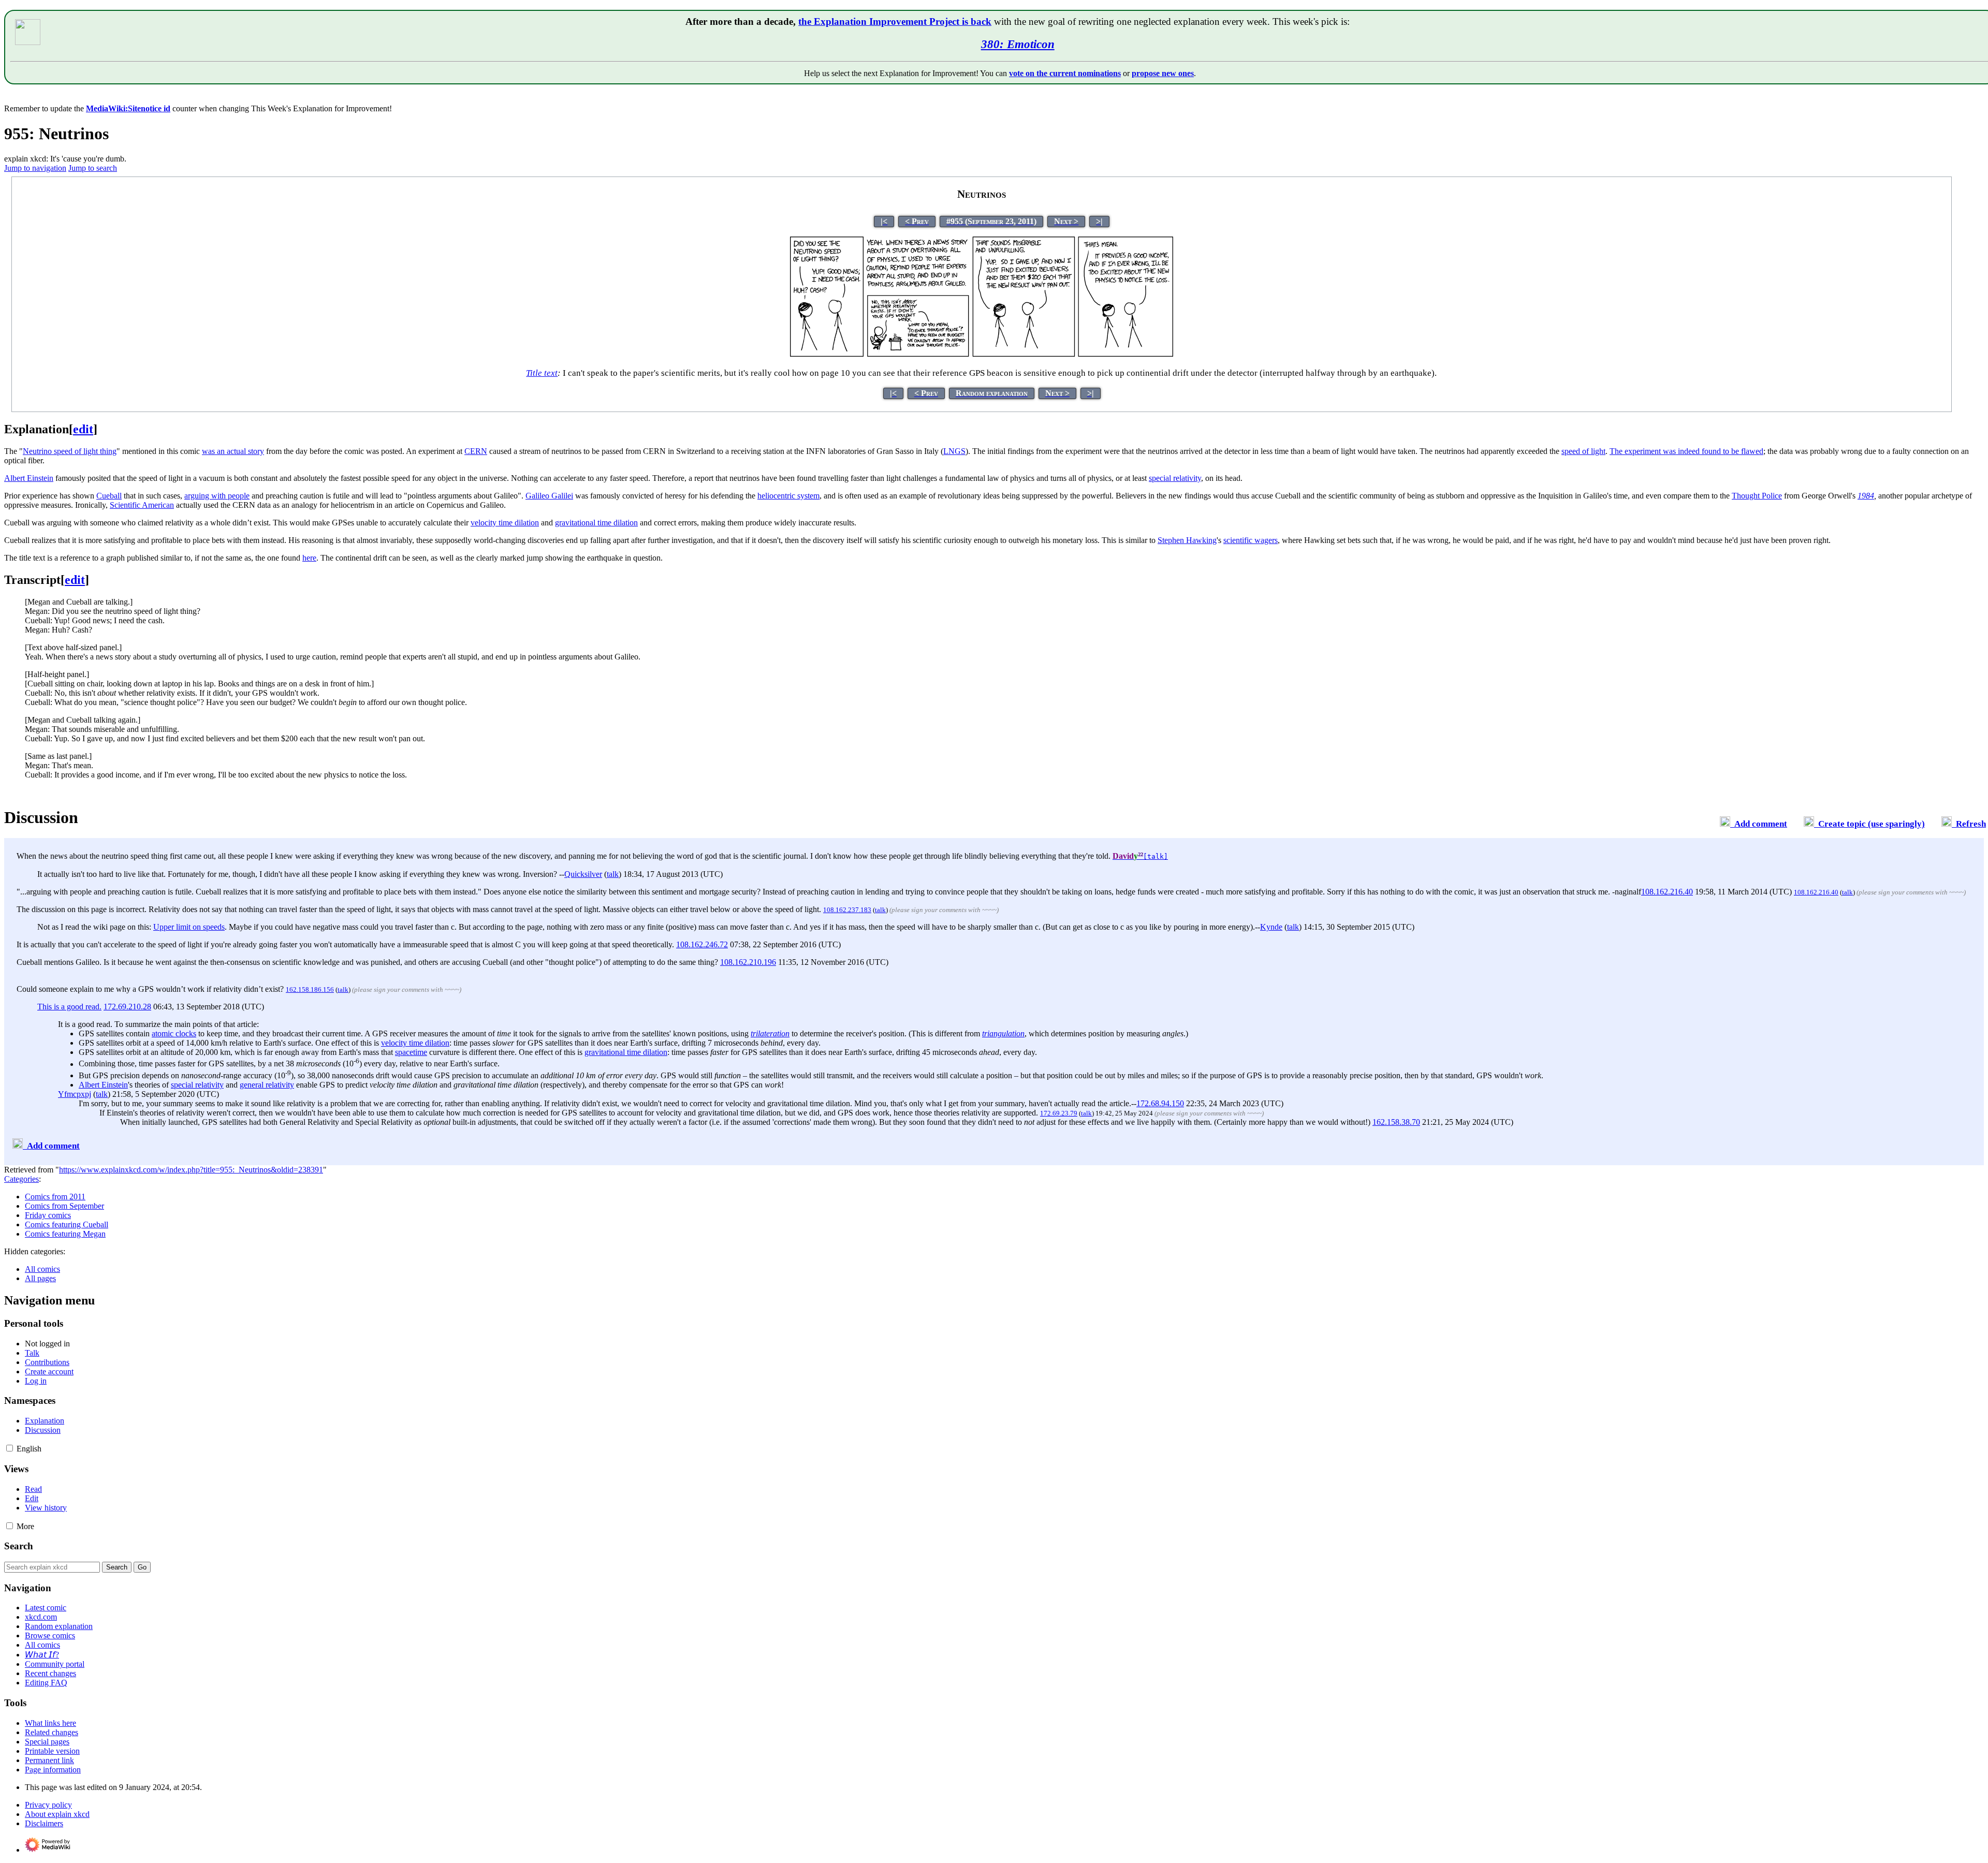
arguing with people (217, 496)
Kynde (1271, 927)
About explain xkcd (57, 1814)
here (309, 558)
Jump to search (93, 168)
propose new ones (1163, 73)
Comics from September (64, 1206)
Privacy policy (48, 1805)
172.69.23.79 (1059, 1113)
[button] (10, 1448)
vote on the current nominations (1065, 73)
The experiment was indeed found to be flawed (1686, 451)
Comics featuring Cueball (67, 1224)
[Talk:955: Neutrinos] (1725, 824)
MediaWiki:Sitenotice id (128, 108)
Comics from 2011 (55, 1197)
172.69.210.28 (127, 1007)
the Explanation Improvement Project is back (895, 21)
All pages (40, 1278)
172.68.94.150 (1160, 1103)
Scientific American (142, 505)
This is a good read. (69, 1007)
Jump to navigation (35, 168)
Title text (542, 373)
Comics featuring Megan (65, 1234)
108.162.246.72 (702, 944)
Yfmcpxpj (75, 1094)
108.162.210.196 (748, 962)
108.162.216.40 (1667, 892)
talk (613, 874)
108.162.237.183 (847, 910)
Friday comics (48, 1215)
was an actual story (233, 451)
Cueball (109, 496)
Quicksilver (583, 874)
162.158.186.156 (310, 989)
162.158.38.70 (1396, 1122)
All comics (42, 1269)
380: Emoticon (1018, 44)
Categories (21, 1179)
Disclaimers (44, 1823)
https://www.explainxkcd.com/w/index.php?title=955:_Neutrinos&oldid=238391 (191, 1170)
